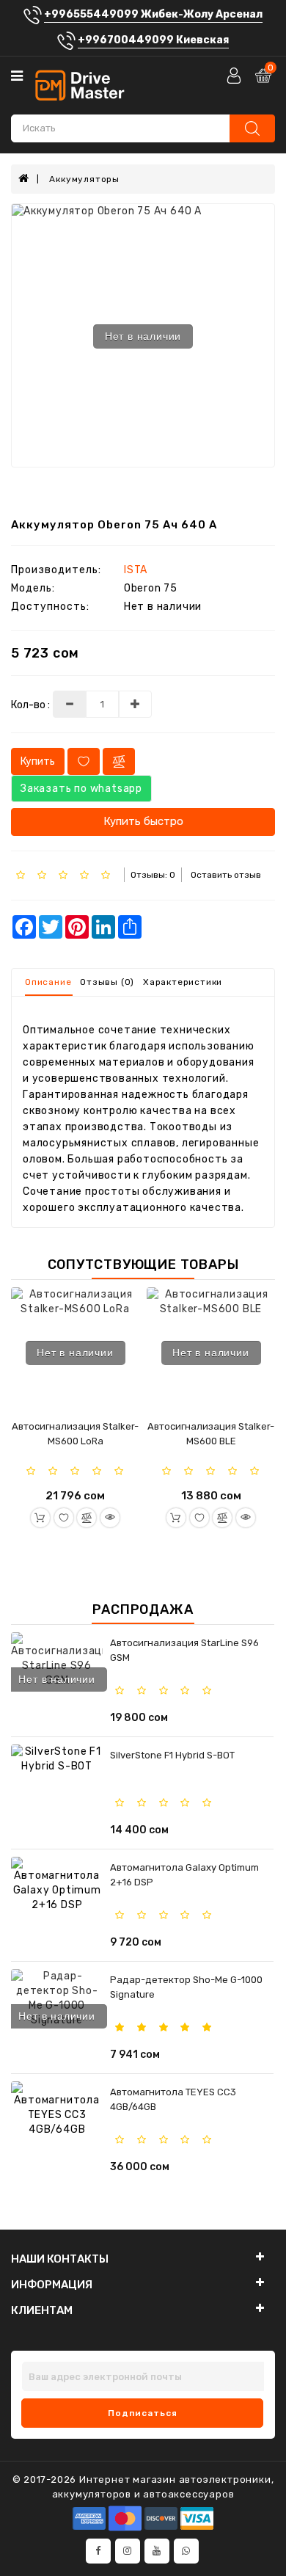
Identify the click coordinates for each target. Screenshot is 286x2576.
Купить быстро (143, 821)
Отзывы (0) (107, 982)
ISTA (136, 570)
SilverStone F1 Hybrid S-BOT (172, 1755)
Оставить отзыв (226, 875)
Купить (38, 761)
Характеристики (183, 982)
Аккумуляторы (84, 179)
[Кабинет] (235, 75)
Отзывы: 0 (153, 875)
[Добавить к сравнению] (87, 1518)
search (252, 128)
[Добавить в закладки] (64, 1518)
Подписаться (143, 2413)
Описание (48, 982)
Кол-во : (30, 705)
